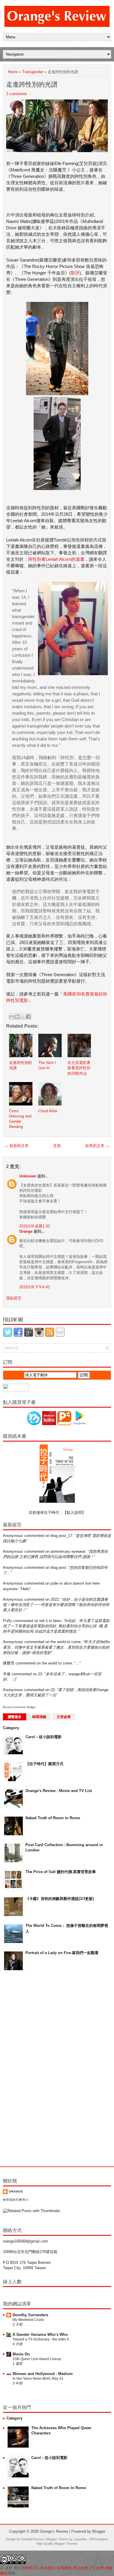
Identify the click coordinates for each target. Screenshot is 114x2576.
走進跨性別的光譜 (32, 84)
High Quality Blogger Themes (57, 2544)
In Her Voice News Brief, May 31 (38, 2379)
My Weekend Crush (28, 2320)
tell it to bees (50, 1621)
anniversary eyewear (68, 1551)
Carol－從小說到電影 (44, 1737)
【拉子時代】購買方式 (44, 1764)
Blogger (99, 2531)
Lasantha (80, 2539)
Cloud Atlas (48, 1111)
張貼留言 (14, 1298)
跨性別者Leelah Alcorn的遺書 (56, 559)
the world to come (66, 1642)
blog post (58, 1568)
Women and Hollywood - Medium (43, 2374)
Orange (26, 1231)
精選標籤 (39, 1717)
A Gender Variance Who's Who (40, 2335)
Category (11, 1728)
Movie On (21, 2354)
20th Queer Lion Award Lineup (37, 2359)
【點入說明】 (74, 1513)
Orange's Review (54, 2531)
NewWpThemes (32, 2539)
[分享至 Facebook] (28, 1017)
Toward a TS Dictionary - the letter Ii (41, 2339)
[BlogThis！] (17, 1017)
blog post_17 (61, 1536)
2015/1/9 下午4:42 (34, 1287)
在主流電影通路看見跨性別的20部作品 (79, 1068)
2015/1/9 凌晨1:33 (34, 1226)
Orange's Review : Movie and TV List (59, 1791)
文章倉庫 (64, 1717)
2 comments (17, 94)
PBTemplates (99, 2539)
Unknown (28, 1176)
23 (40, 1674)
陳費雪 (9, 1663)
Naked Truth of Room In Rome (53, 1818)
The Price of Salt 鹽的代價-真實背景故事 (61, 1872)
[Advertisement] (26, 2069)
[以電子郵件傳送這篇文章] (12, 1017)
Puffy (7, 1621)
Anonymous (13, 1536)
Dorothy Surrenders (30, 2315)
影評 (75, 273)
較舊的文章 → (97, 1146)
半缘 (7, 1674)
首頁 (57, 1146)
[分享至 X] (23, 1017)
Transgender (33, 72)
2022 (55, 1599)
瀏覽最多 (15, 1717)
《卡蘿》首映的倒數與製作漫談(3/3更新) (60, 1899)
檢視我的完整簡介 (16, 2200)
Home (13, 72)
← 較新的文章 (17, 1146)
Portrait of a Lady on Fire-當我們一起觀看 (62, 1953)
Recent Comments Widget (19, 1707)
